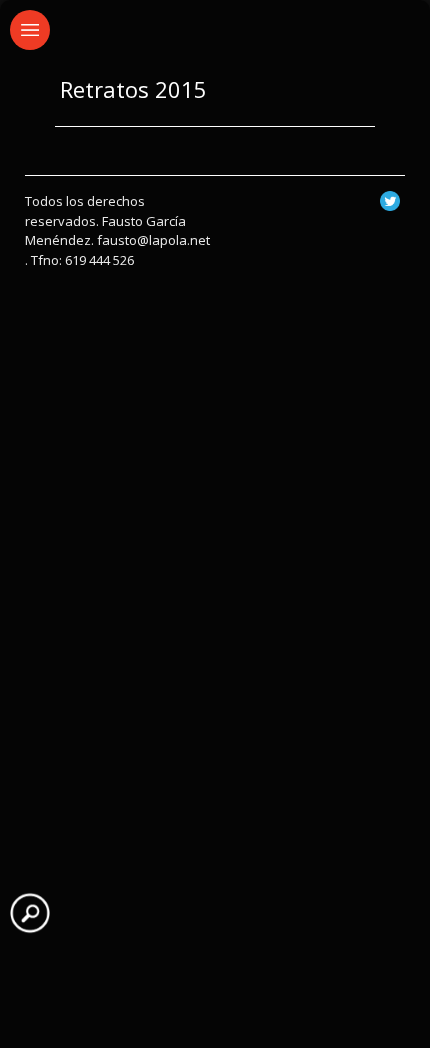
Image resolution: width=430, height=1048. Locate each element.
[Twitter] (390, 206)
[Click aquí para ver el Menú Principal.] (30, 30)
